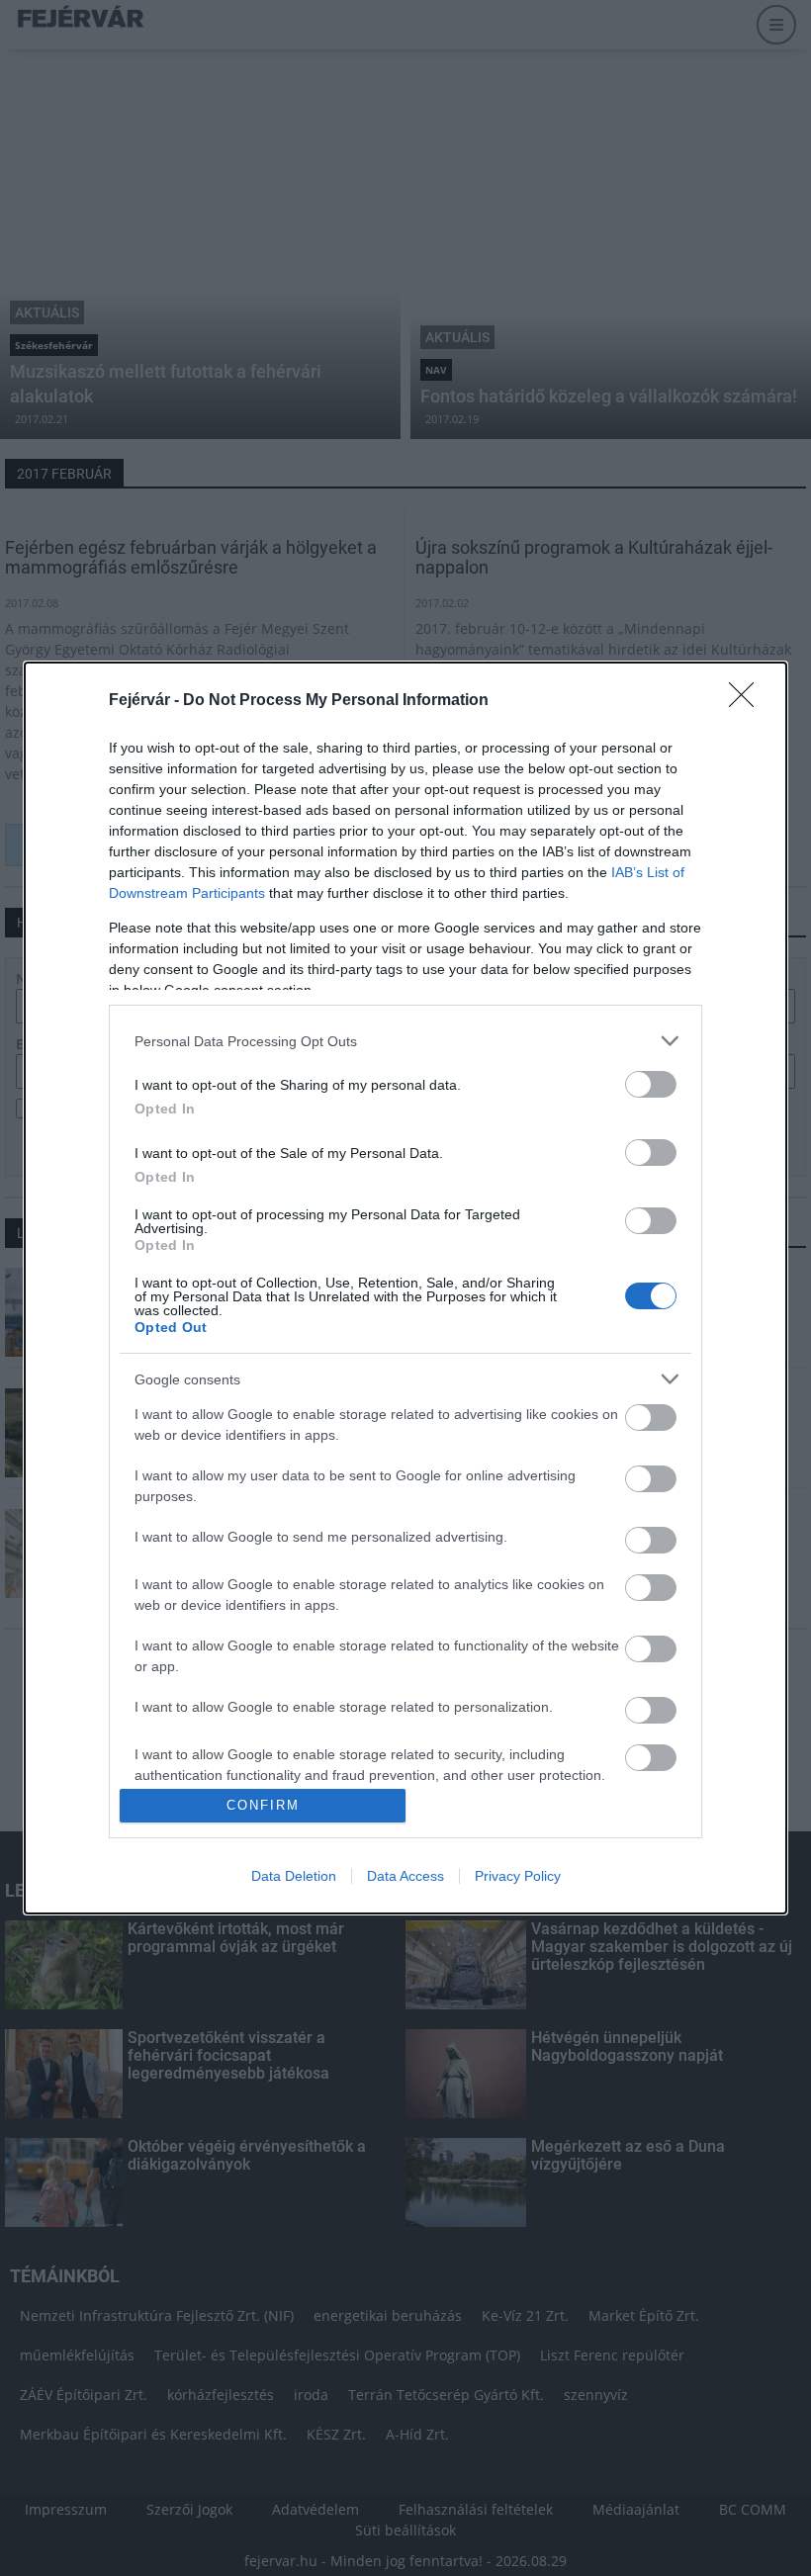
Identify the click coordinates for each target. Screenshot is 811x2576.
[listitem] (405, 1041)
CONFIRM (263, 1805)
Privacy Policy (518, 1876)
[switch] (651, 1084)
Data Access (405, 1876)
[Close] (748, 701)
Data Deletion (294, 1876)
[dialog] (405, 1288)
